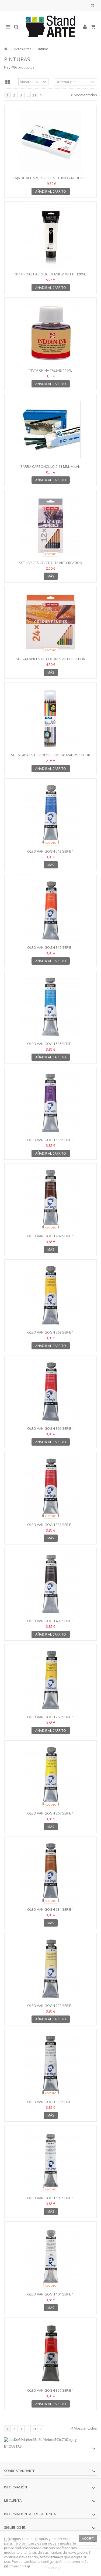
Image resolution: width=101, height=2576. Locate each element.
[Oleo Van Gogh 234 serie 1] (50, 1873)
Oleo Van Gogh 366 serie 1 (50, 1428)
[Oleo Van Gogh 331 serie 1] (50, 1488)
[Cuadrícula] (8, 82)
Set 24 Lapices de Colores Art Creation (51, 659)
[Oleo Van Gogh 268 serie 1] (50, 1680)
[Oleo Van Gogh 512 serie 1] (50, 814)
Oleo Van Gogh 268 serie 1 (50, 1717)
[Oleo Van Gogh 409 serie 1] (50, 1199)
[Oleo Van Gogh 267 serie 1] (50, 1776)
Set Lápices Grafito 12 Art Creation (51, 563)
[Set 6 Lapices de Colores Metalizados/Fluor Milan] (50, 718)
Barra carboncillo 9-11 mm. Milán (50, 466)
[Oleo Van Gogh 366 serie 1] (50, 1392)
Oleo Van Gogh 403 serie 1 (50, 1621)
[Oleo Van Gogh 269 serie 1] (50, 1295)
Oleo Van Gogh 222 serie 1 (50, 2006)
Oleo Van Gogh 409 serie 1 (50, 1236)
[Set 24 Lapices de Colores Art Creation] (50, 622)
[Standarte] (50, 27)
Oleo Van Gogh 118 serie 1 (50, 2102)
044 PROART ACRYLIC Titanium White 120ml (51, 274)
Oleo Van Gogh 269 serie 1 (50, 1332)
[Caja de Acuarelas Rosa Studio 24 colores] (50, 141)
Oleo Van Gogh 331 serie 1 (50, 1525)
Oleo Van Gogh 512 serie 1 (50, 851)
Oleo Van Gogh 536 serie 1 (50, 1140)
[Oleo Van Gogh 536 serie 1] (50, 1103)
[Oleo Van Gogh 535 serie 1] (50, 1007)
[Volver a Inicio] (6, 49)
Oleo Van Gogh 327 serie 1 (50, 2390)
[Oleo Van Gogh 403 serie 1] (50, 1584)
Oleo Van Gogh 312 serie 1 (50, 947)
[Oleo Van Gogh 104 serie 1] (50, 2257)
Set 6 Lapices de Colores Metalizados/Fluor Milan (51, 757)
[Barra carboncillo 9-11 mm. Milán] (50, 430)
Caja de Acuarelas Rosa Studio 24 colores (51, 178)
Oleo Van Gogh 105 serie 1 (50, 2198)
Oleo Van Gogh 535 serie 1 (50, 1044)
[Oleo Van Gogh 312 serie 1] (50, 911)
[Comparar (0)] (93, 6)
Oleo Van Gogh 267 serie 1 (50, 1813)
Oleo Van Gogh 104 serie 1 (50, 2294)
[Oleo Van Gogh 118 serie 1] (50, 2065)
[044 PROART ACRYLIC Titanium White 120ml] (50, 237)
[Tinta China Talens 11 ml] (50, 333)
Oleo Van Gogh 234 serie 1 (50, 1909)
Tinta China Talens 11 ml (50, 370)
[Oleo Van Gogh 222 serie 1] (50, 1969)
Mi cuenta (13, 2500)
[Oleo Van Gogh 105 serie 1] (50, 2161)
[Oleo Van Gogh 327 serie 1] (50, 2354)
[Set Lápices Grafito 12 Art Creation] (50, 526)
